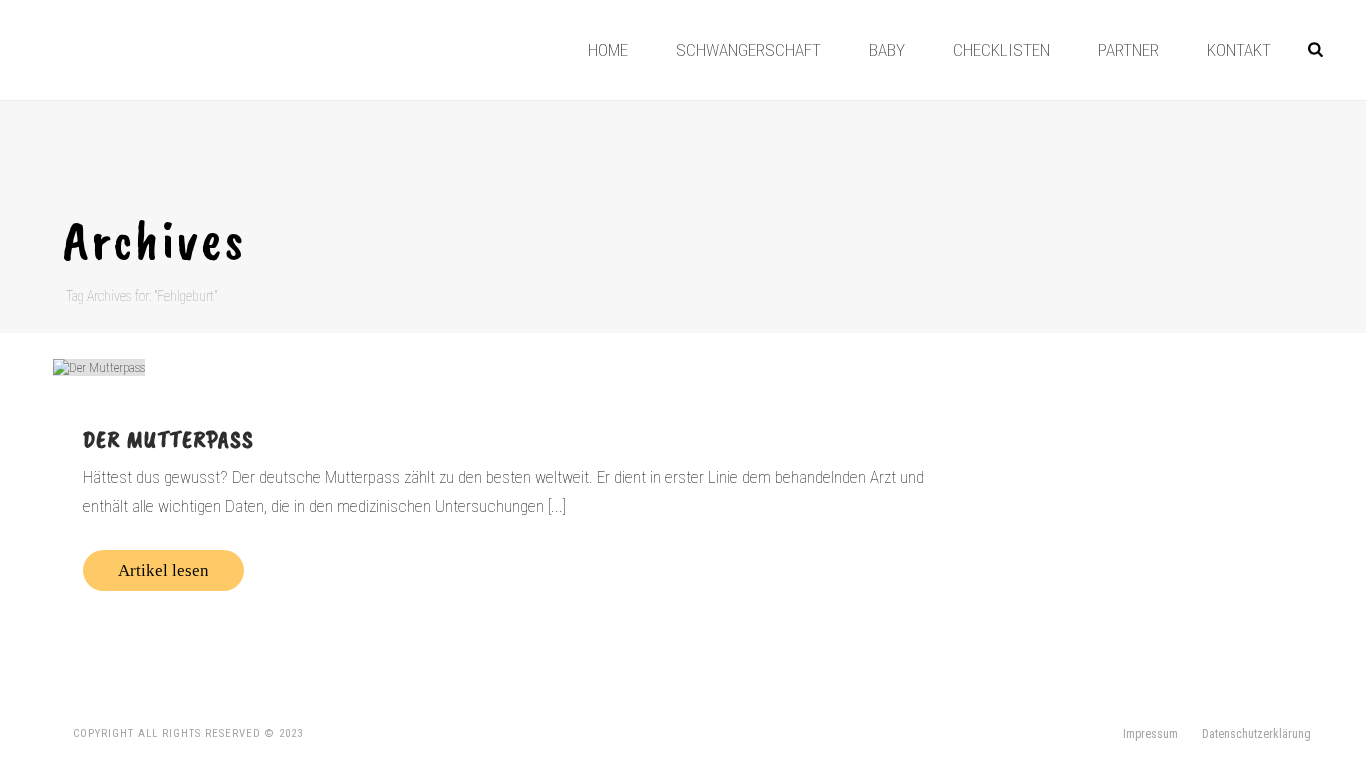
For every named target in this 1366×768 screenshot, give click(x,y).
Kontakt (1239, 50)
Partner (1128, 50)
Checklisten (1001, 50)
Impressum (1150, 734)
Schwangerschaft (748, 50)
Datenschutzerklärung (1256, 734)
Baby (887, 50)
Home (608, 50)
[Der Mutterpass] (510, 367)
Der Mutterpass (168, 439)
